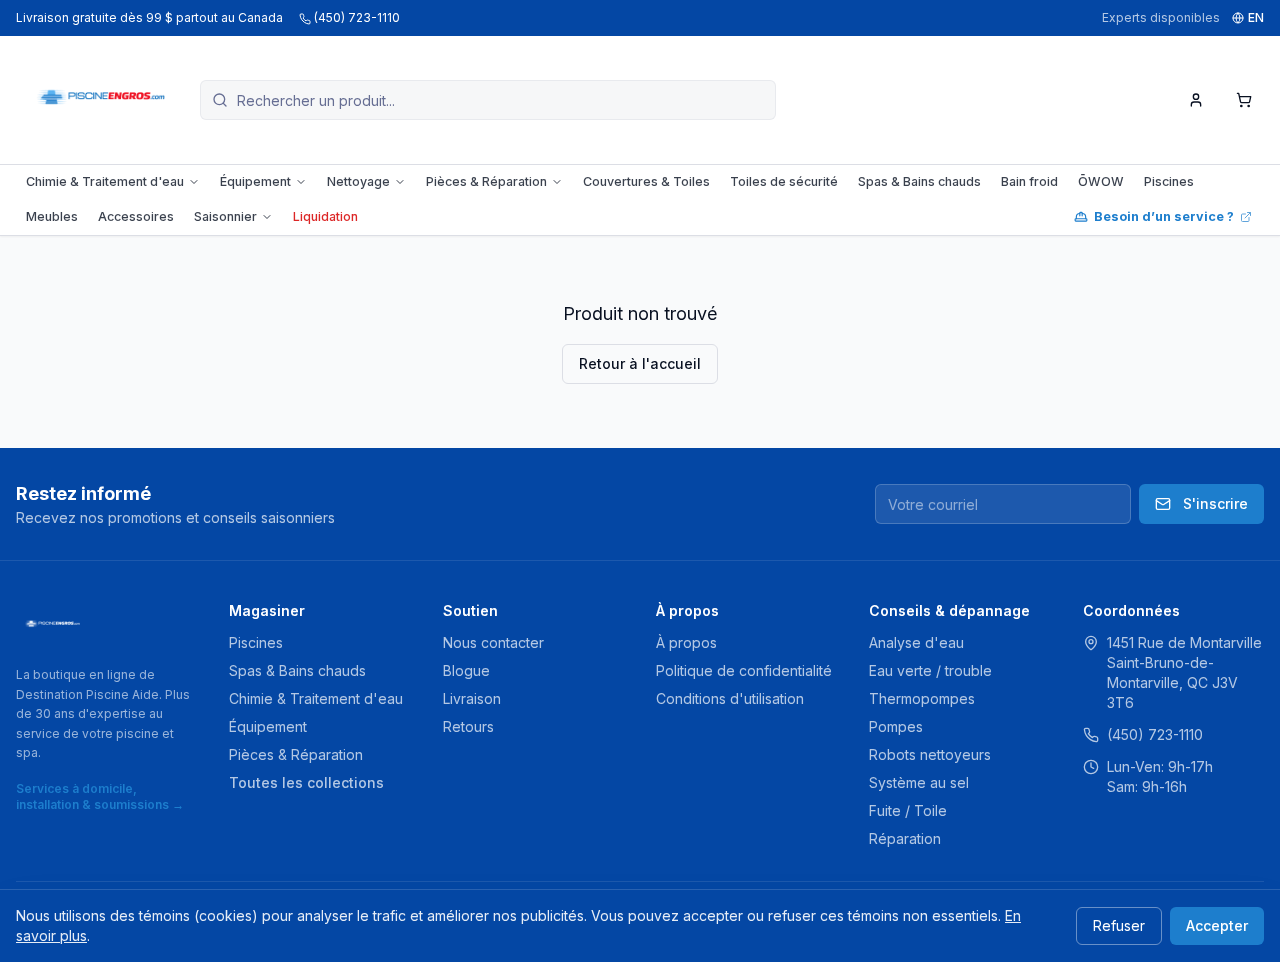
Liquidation (325, 216)
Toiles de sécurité (784, 181)
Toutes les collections (306, 782)
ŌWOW (1101, 181)
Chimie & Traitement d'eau (105, 181)
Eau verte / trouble (930, 670)
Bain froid (1029, 181)
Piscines (1169, 181)
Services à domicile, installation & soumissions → (100, 796)
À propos (686, 642)
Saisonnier (225, 216)
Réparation (905, 838)
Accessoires (136, 216)
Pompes (896, 726)
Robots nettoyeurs (930, 754)
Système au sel (919, 782)
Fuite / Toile (908, 810)
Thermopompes (922, 698)
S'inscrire (1215, 503)
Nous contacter (493, 642)
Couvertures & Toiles (646, 181)
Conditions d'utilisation (730, 698)
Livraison (472, 698)
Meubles (52, 216)
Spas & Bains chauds (919, 181)
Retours (468, 726)
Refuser (1119, 925)
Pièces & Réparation (486, 181)
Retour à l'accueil (640, 363)
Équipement (255, 181)
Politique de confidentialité (744, 670)
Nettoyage (358, 181)
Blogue (466, 670)
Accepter (1217, 925)
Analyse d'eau (916, 642)
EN (1256, 17)
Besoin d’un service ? (1164, 216)
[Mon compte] (1196, 100)
